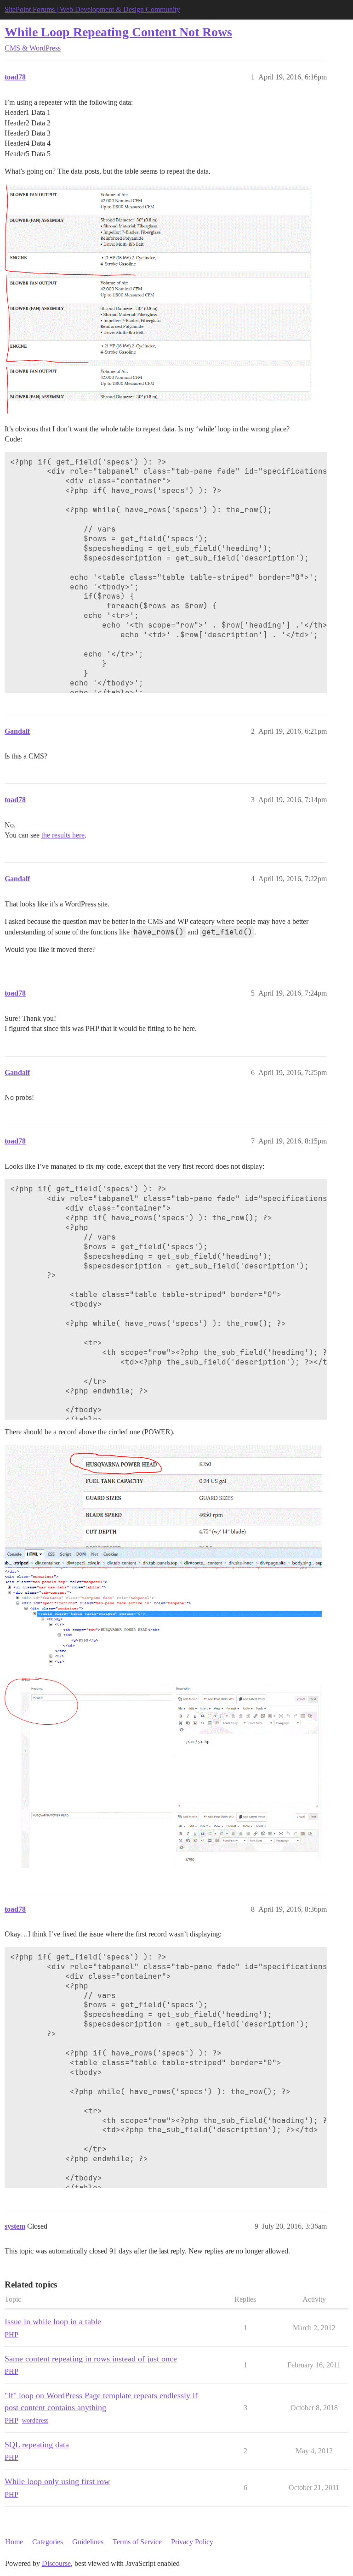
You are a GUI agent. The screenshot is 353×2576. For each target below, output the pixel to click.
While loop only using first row (57, 2481)
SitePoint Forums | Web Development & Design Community (92, 9)
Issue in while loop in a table (53, 2321)
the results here (63, 835)
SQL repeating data (37, 2445)
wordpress (35, 2420)
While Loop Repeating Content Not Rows (118, 32)
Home (14, 2542)
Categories (48, 2542)
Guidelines (88, 2542)
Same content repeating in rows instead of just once (91, 2359)
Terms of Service (137, 2542)
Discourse (56, 2563)
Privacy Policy (192, 2542)
